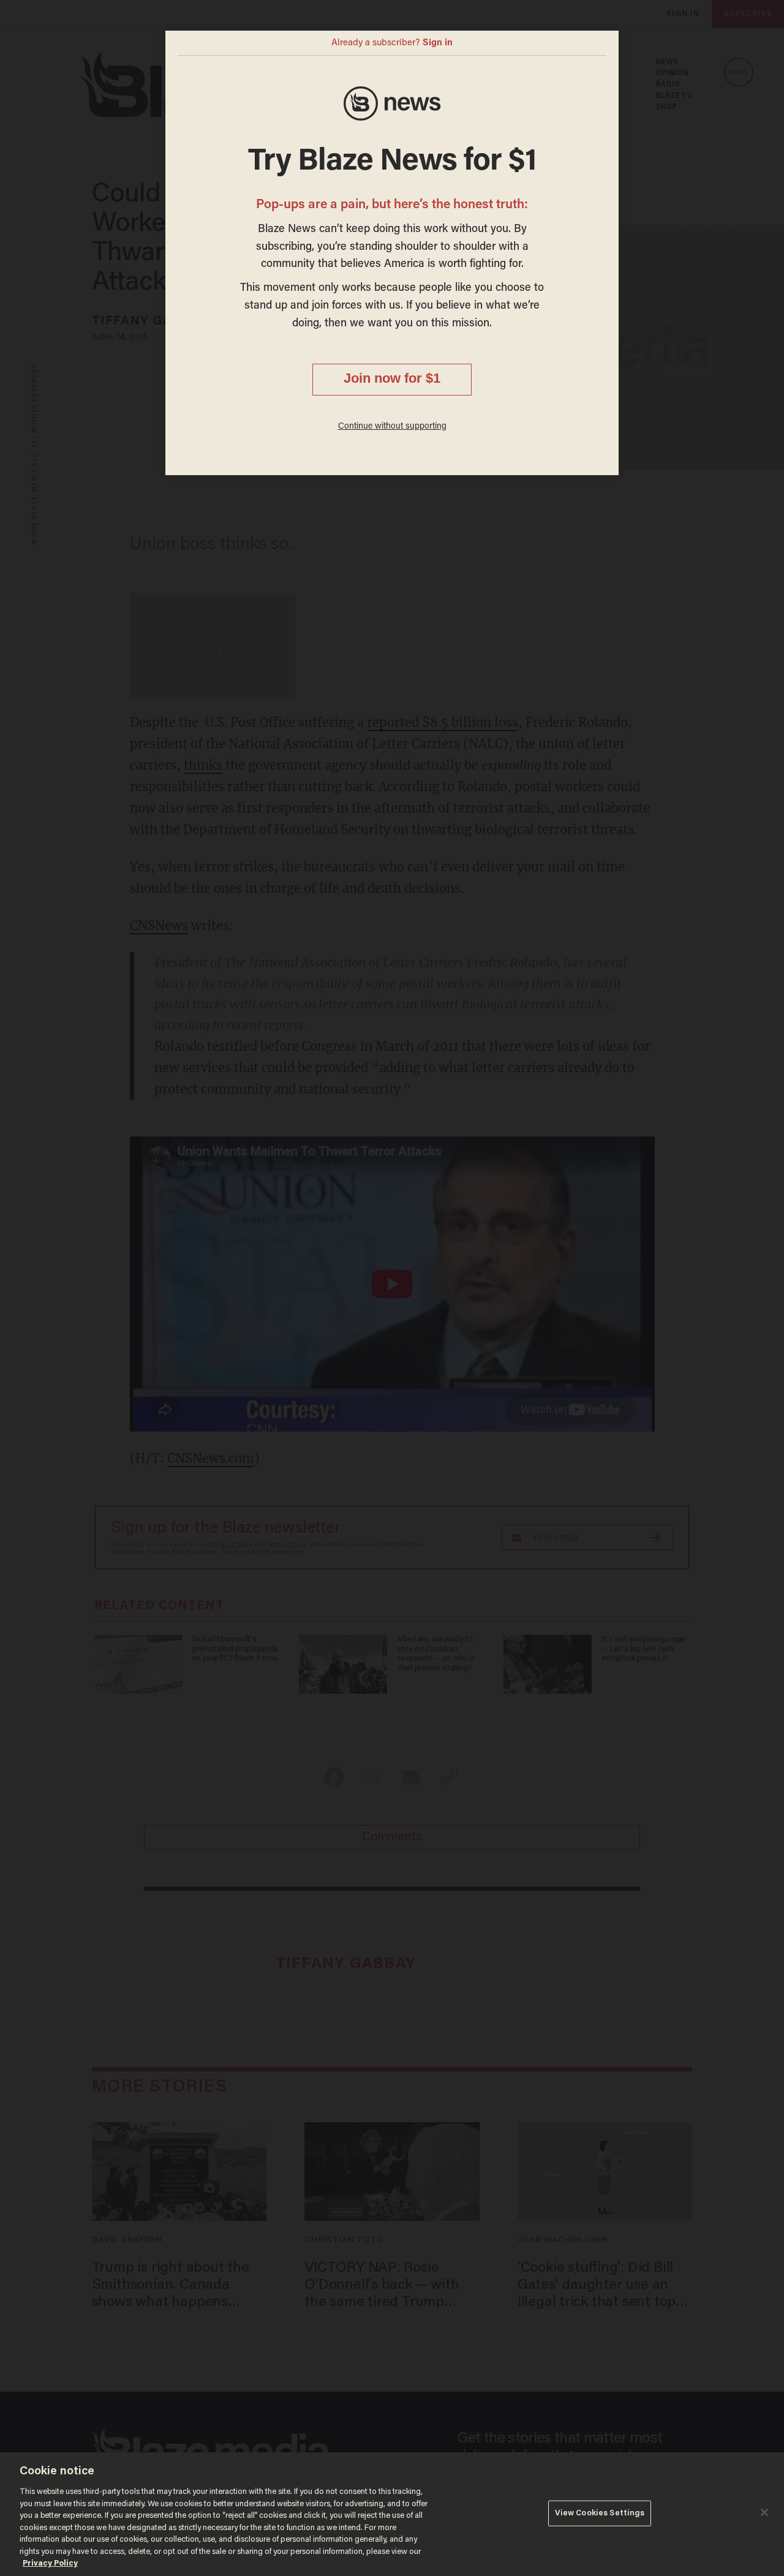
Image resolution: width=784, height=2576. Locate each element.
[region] (392, 2514)
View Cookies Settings (600, 2513)
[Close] (764, 2512)
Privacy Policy (50, 2563)
